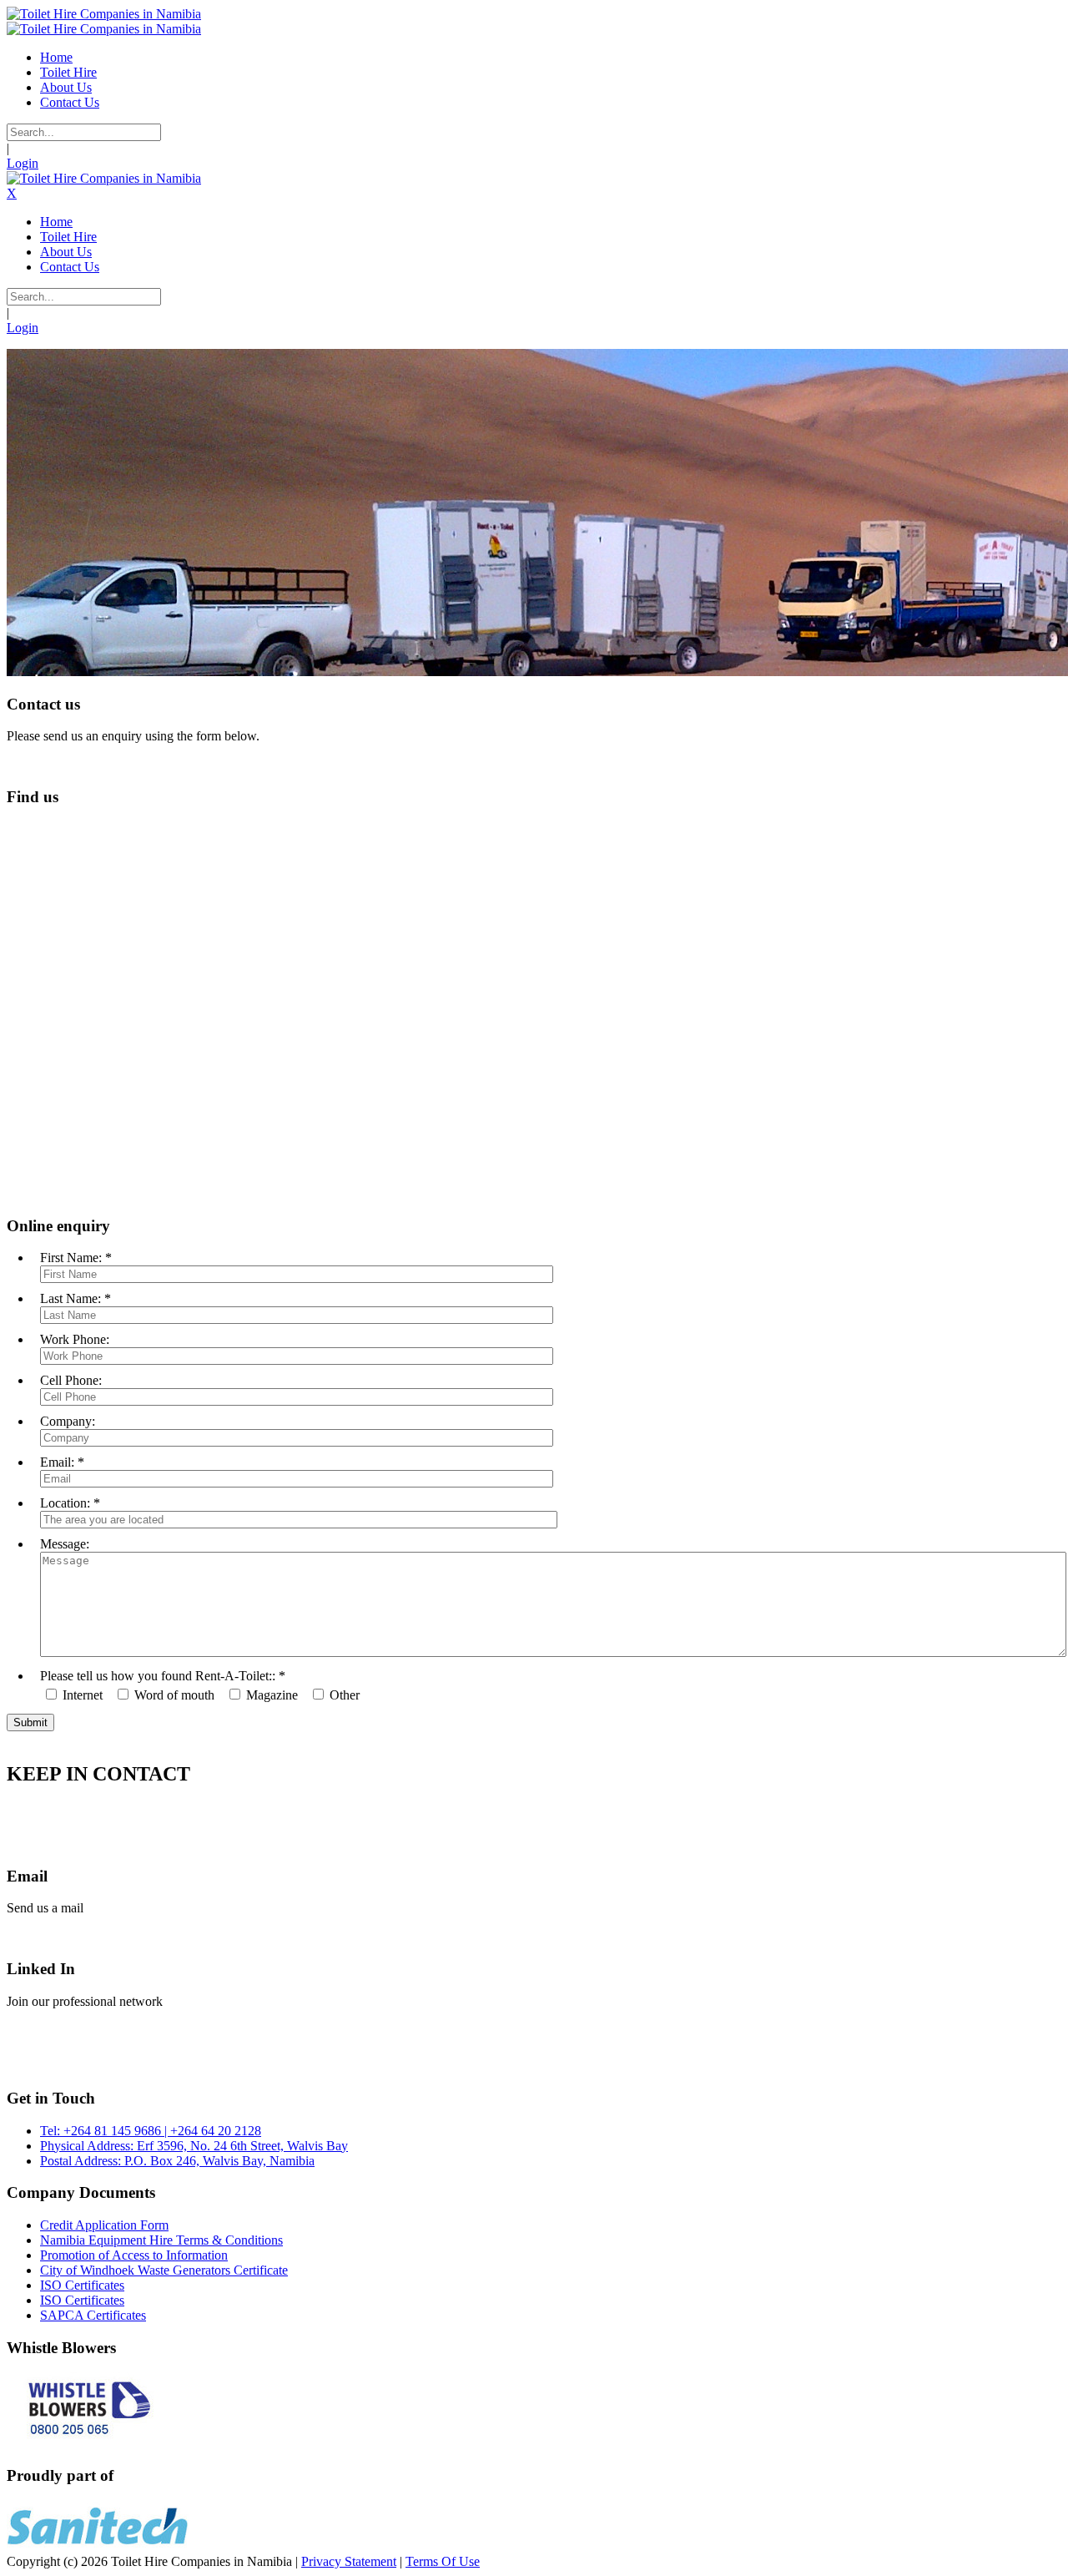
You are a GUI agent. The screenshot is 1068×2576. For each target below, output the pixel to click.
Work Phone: (75, 1339)
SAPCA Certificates (93, 2315)
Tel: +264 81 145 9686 (101, 2131)
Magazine (272, 1695)
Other (345, 1695)
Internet (83, 1695)
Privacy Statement (349, 2561)
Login (23, 163)
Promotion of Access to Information (134, 2255)
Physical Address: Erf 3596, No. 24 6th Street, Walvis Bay (194, 2146)
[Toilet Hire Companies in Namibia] (104, 14)
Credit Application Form (104, 2225)
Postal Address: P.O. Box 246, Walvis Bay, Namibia (177, 2161)
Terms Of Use (443, 2561)
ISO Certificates (82, 2285)
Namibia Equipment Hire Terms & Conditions (161, 2240)
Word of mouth (174, 1695)
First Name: (71, 1258)
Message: (65, 1544)
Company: (68, 1421)
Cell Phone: (71, 1380)
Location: (65, 1503)
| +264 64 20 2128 (211, 2131)
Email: (57, 1462)
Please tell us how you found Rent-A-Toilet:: (158, 1676)
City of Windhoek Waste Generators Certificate (164, 2270)
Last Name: (71, 1298)
